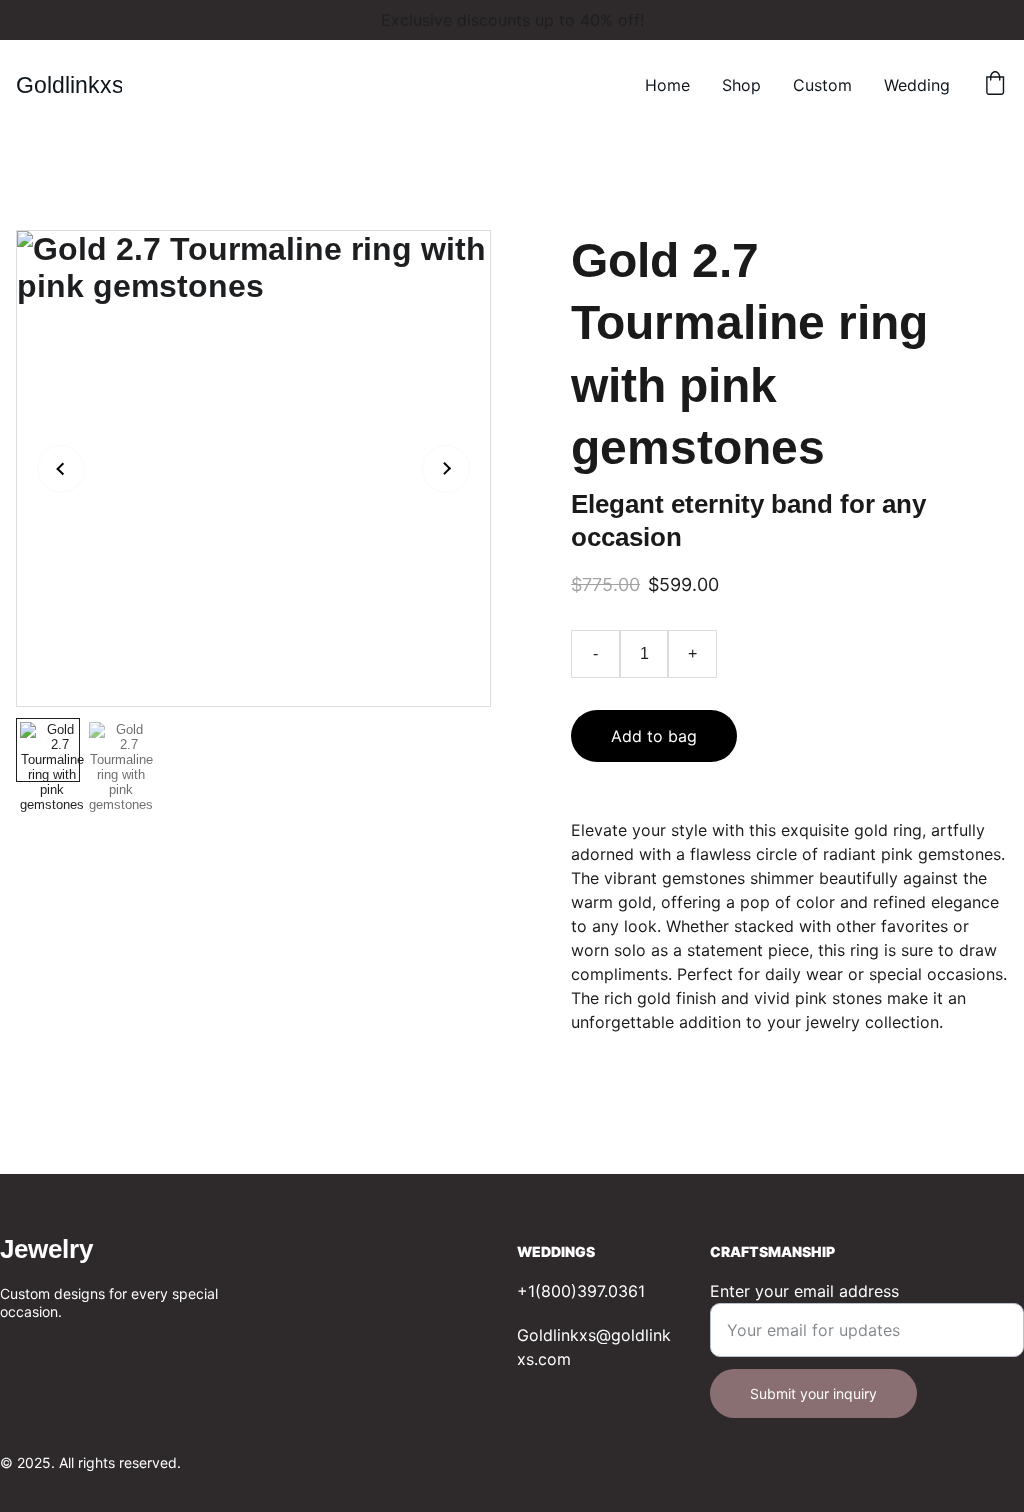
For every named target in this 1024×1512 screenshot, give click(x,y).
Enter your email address (804, 1291)
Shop (741, 85)
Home (667, 85)
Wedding (917, 85)
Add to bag (654, 736)
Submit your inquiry (813, 1393)
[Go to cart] (995, 85)
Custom (822, 85)
